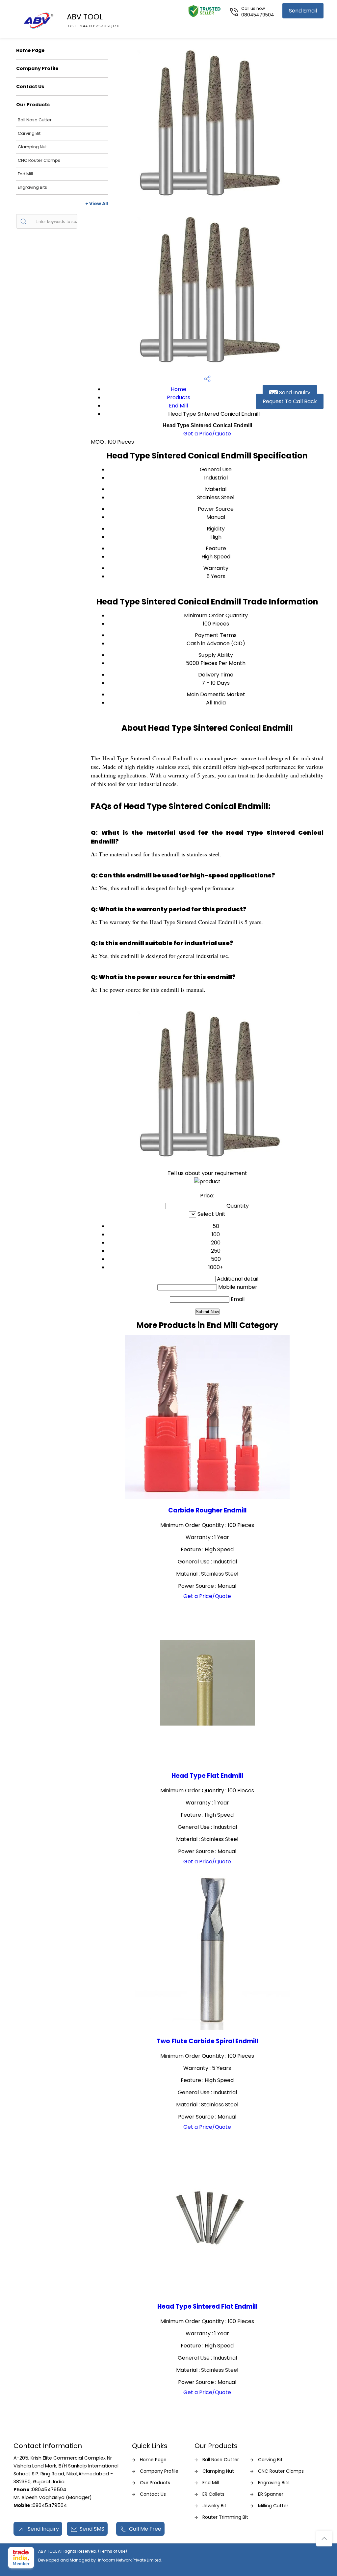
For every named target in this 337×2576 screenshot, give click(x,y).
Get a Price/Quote (207, 434)
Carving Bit (29, 133)
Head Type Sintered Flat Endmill (207, 2306)
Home (179, 389)
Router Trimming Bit (225, 2517)
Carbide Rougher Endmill (207, 1510)
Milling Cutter (273, 2506)
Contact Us (30, 86)
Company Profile (37, 68)
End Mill (25, 174)
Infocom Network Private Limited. (130, 2560)
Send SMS (92, 2529)
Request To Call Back (290, 401)
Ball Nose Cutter (35, 120)
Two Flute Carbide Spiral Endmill (207, 2041)
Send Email (303, 11)
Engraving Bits (32, 187)
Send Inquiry (294, 393)
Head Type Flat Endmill (207, 1776)
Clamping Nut (32, 147)
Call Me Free (145, 2529)
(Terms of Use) (113, 2551)
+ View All (97, 204)
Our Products (33, 105)
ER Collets (213, 2494)
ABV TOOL (93, 20)
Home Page (30, 50)
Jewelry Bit (214, 2506)
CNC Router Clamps (39, 160)
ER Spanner (271, 2494)
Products (179, 397)
